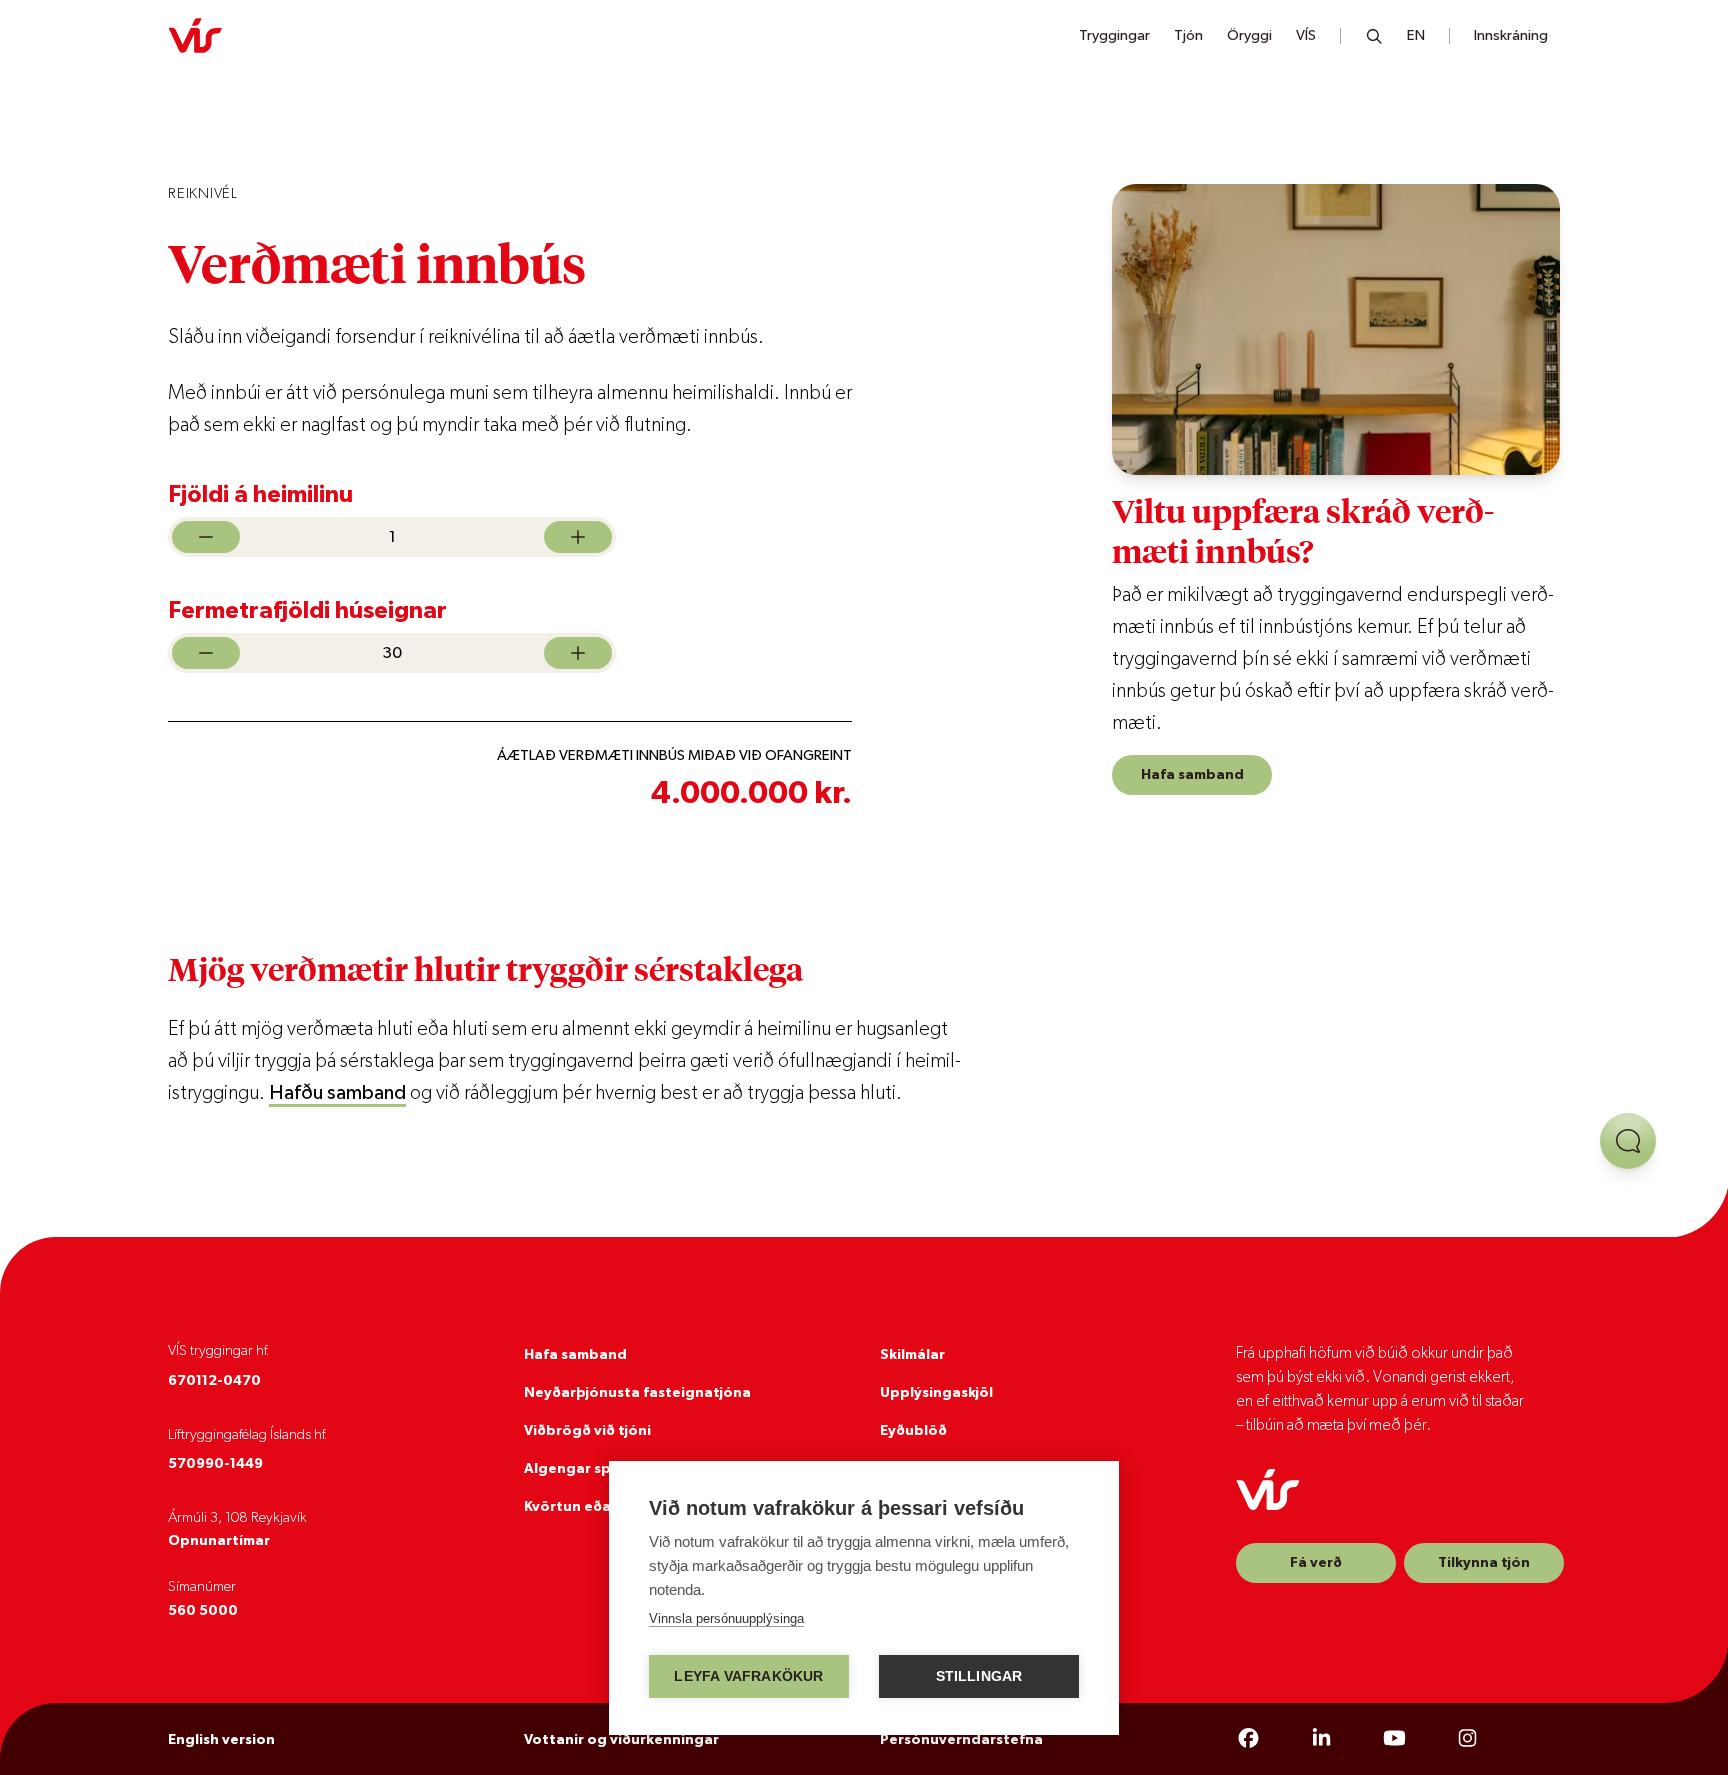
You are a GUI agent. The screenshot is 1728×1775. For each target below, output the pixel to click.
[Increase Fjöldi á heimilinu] (578, 537)
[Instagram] (1467, 1739)
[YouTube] (1394, 1739)
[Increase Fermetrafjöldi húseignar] (578, 653)
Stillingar (979, 1676)
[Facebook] (1248, 1739)
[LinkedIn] (1321, 1739)
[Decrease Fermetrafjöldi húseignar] (206, 653)
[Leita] (1374, 36)
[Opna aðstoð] (1628, 1141)
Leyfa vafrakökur (748, 1676)
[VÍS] (195, 36)
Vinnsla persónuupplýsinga (726, 1618)
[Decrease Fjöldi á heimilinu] (206, 537)
